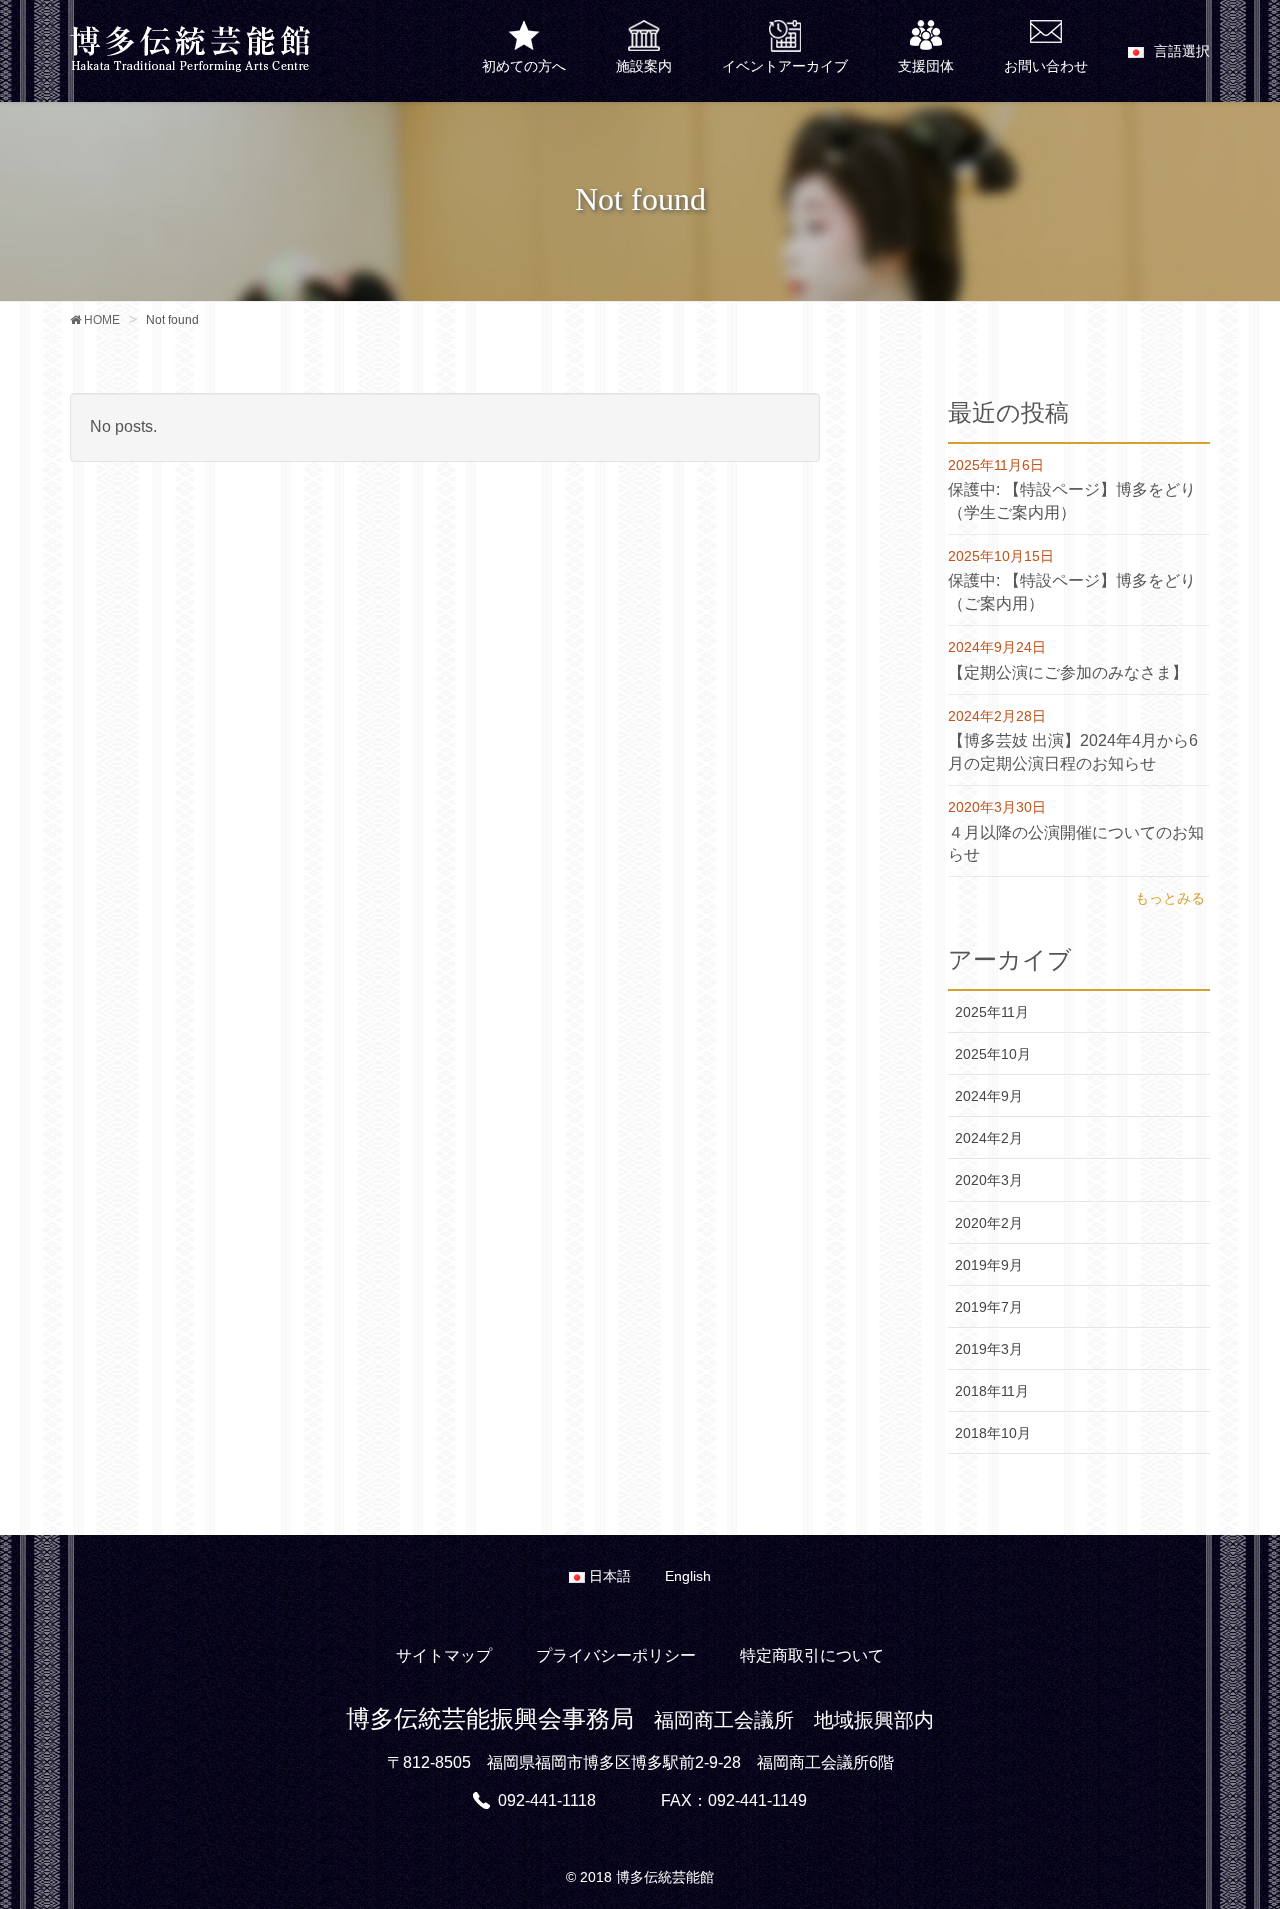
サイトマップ (444, 1655)
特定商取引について (812, 1655)
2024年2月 (989, 1138)
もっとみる (1170, 898)
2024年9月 (989, 1096)
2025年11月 (992, 1012)
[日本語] (1169, 54)
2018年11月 (992, 1391)
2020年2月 (989, 1223)
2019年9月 (989, 1265)
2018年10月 (993, 1433)
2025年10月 (993, 1054)
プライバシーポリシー (616, 1655)
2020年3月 (989, 1180)
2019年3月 (989, 1349)
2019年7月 (989, 1307)
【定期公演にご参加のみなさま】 (1068, 672)
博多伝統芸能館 (665, 1877)
